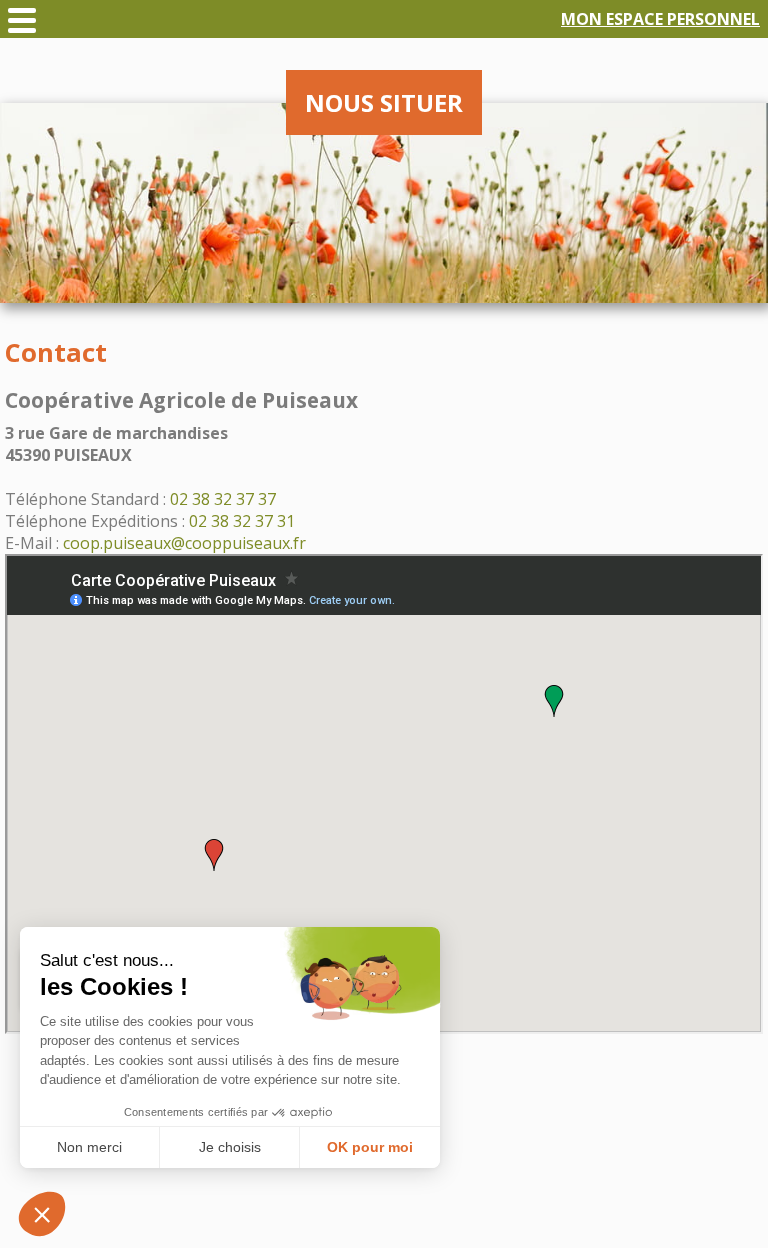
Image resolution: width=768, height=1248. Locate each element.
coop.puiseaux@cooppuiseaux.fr (184, 543)
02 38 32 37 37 (223, 499)
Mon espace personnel (660, 19)
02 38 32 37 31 (242, 521)
